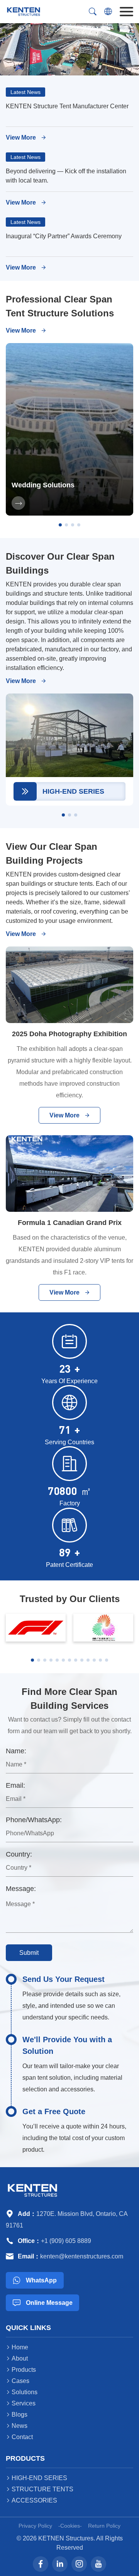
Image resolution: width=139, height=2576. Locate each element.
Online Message (43, 2303)
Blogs (17, 2415)
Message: (21, 1889)
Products (21, 2370)
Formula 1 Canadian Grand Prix (70, 1223)
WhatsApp (35, 2280)
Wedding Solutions (43, 485)
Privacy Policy (35, 2526)
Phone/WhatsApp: (34, 1820)
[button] (60, 525)
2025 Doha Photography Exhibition (69, 1034)
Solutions (22, 2392)
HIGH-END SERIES (36, 2478)
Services (21, 2403)
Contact (19, 2437)
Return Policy (104, 2526)
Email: (15, 1785)
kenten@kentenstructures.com (82, 2256)
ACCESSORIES (31, 2500)
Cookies (70, 2526)
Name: (16, 1751)
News (17, 2426)
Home (17, 2347)
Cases (18, 2381)
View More (26, 138)
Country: (19, 1854)
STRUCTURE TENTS (40, 2489)
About (17, 2358)
